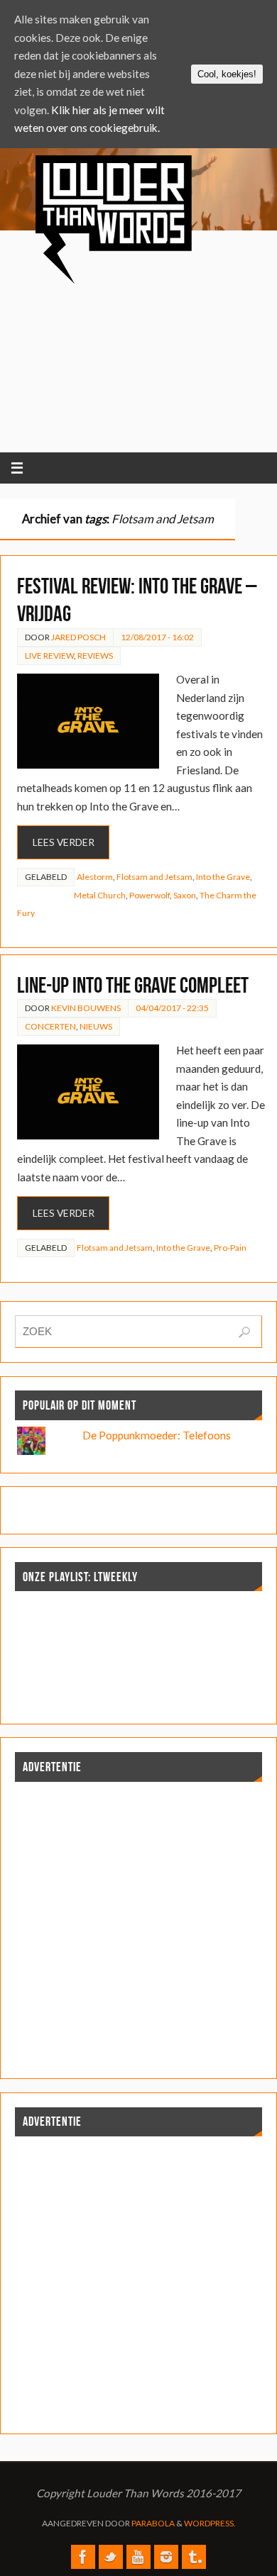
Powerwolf (150, 895)
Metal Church (100, 895)
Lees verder (64, 842)
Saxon (185, 895)
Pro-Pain (230, 1248)
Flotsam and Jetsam (154, 877)
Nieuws (96, 1026)
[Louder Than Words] (83, 2557)
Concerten (50, 1026)
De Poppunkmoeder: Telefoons (157, 1435)
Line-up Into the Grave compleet (133, 985)
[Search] (244, 1332)
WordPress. (210, 2523)
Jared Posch (78, 637)
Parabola (153, 2523)
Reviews (95, 656)
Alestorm (95, 877)
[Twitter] (111, 2557)
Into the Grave (223, 877)
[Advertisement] (154, 341)
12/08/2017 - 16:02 (157, 637)
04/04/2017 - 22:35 (172, 1008)
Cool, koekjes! (227, 74)
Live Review (49, 656)
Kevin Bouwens (86, 1008)
